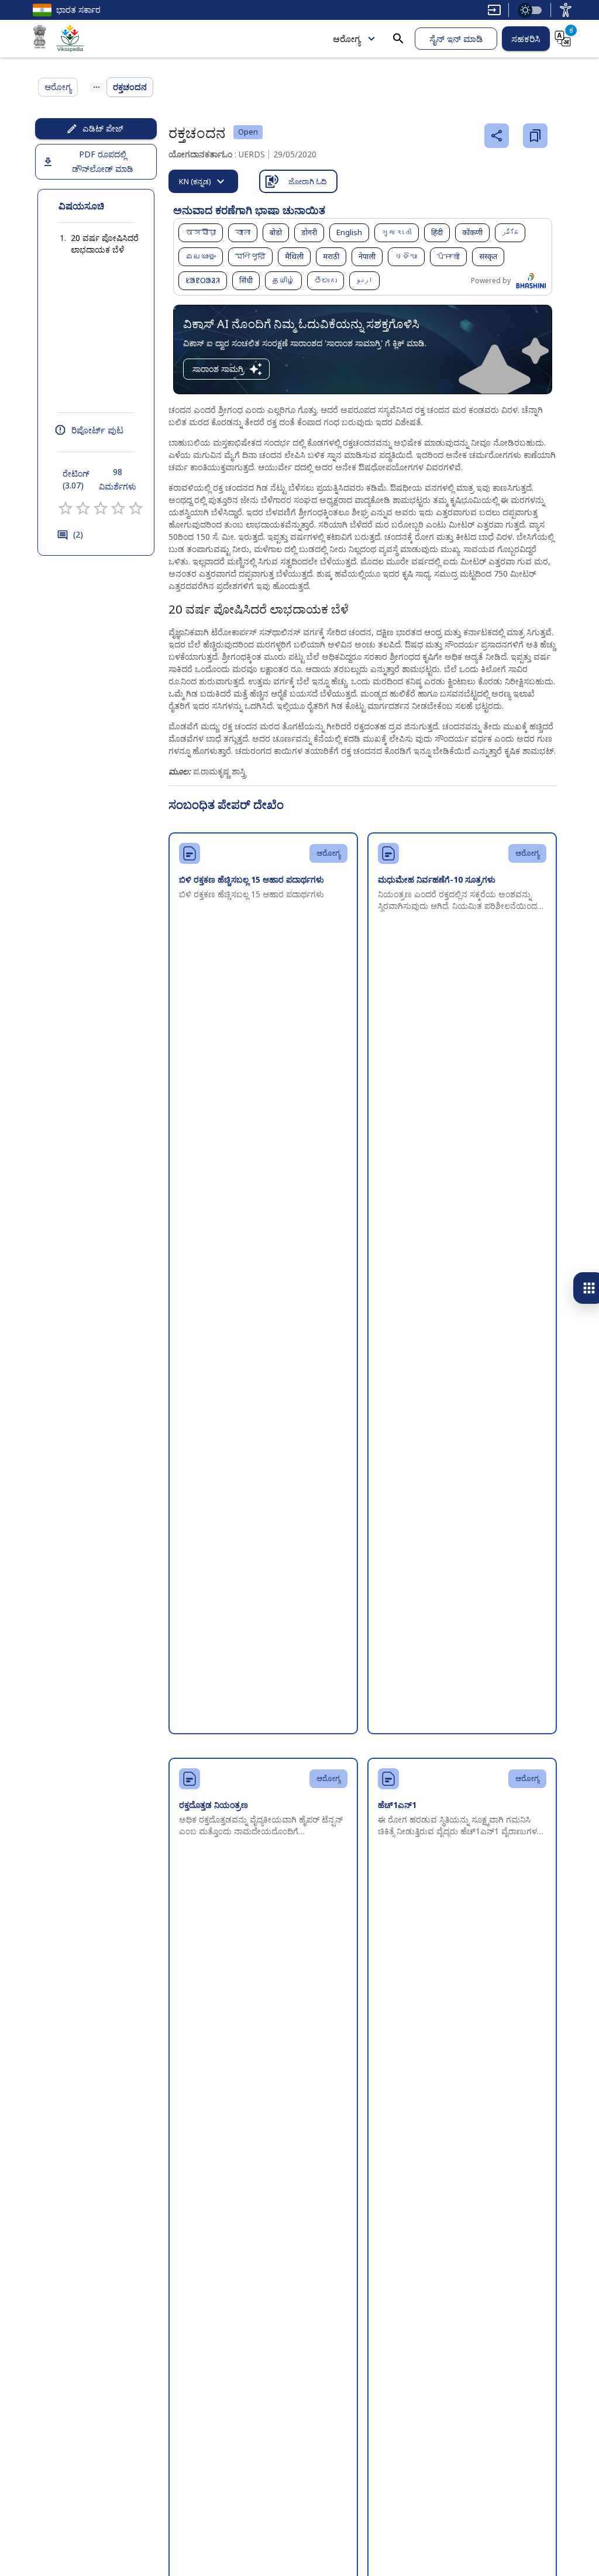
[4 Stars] (118, 508)
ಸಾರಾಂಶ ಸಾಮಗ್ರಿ (218, 369)
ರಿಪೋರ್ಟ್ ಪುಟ (97, 430)
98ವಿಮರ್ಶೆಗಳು (118, 479)
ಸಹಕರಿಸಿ (526, 39)
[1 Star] (66, 508)
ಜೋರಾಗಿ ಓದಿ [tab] (308, 181)
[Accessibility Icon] (566, 10)
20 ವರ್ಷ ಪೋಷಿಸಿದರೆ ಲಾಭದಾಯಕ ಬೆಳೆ (105, 244)
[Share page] (497, 136)
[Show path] (97, 87)
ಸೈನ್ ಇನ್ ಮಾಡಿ (456, 39)
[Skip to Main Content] (494, 10)
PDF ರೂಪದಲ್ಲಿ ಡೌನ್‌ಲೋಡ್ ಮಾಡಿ (103, 161)
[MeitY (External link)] (40, 39)
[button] (96, 244)
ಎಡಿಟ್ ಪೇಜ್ (103, 128)
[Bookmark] (535, 136)
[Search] (398, 39)
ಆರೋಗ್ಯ (347, 39)
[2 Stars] (83, 508)
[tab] (203, 181)
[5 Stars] (136, 508)
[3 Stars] (101, 508)
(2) (78, 534)
